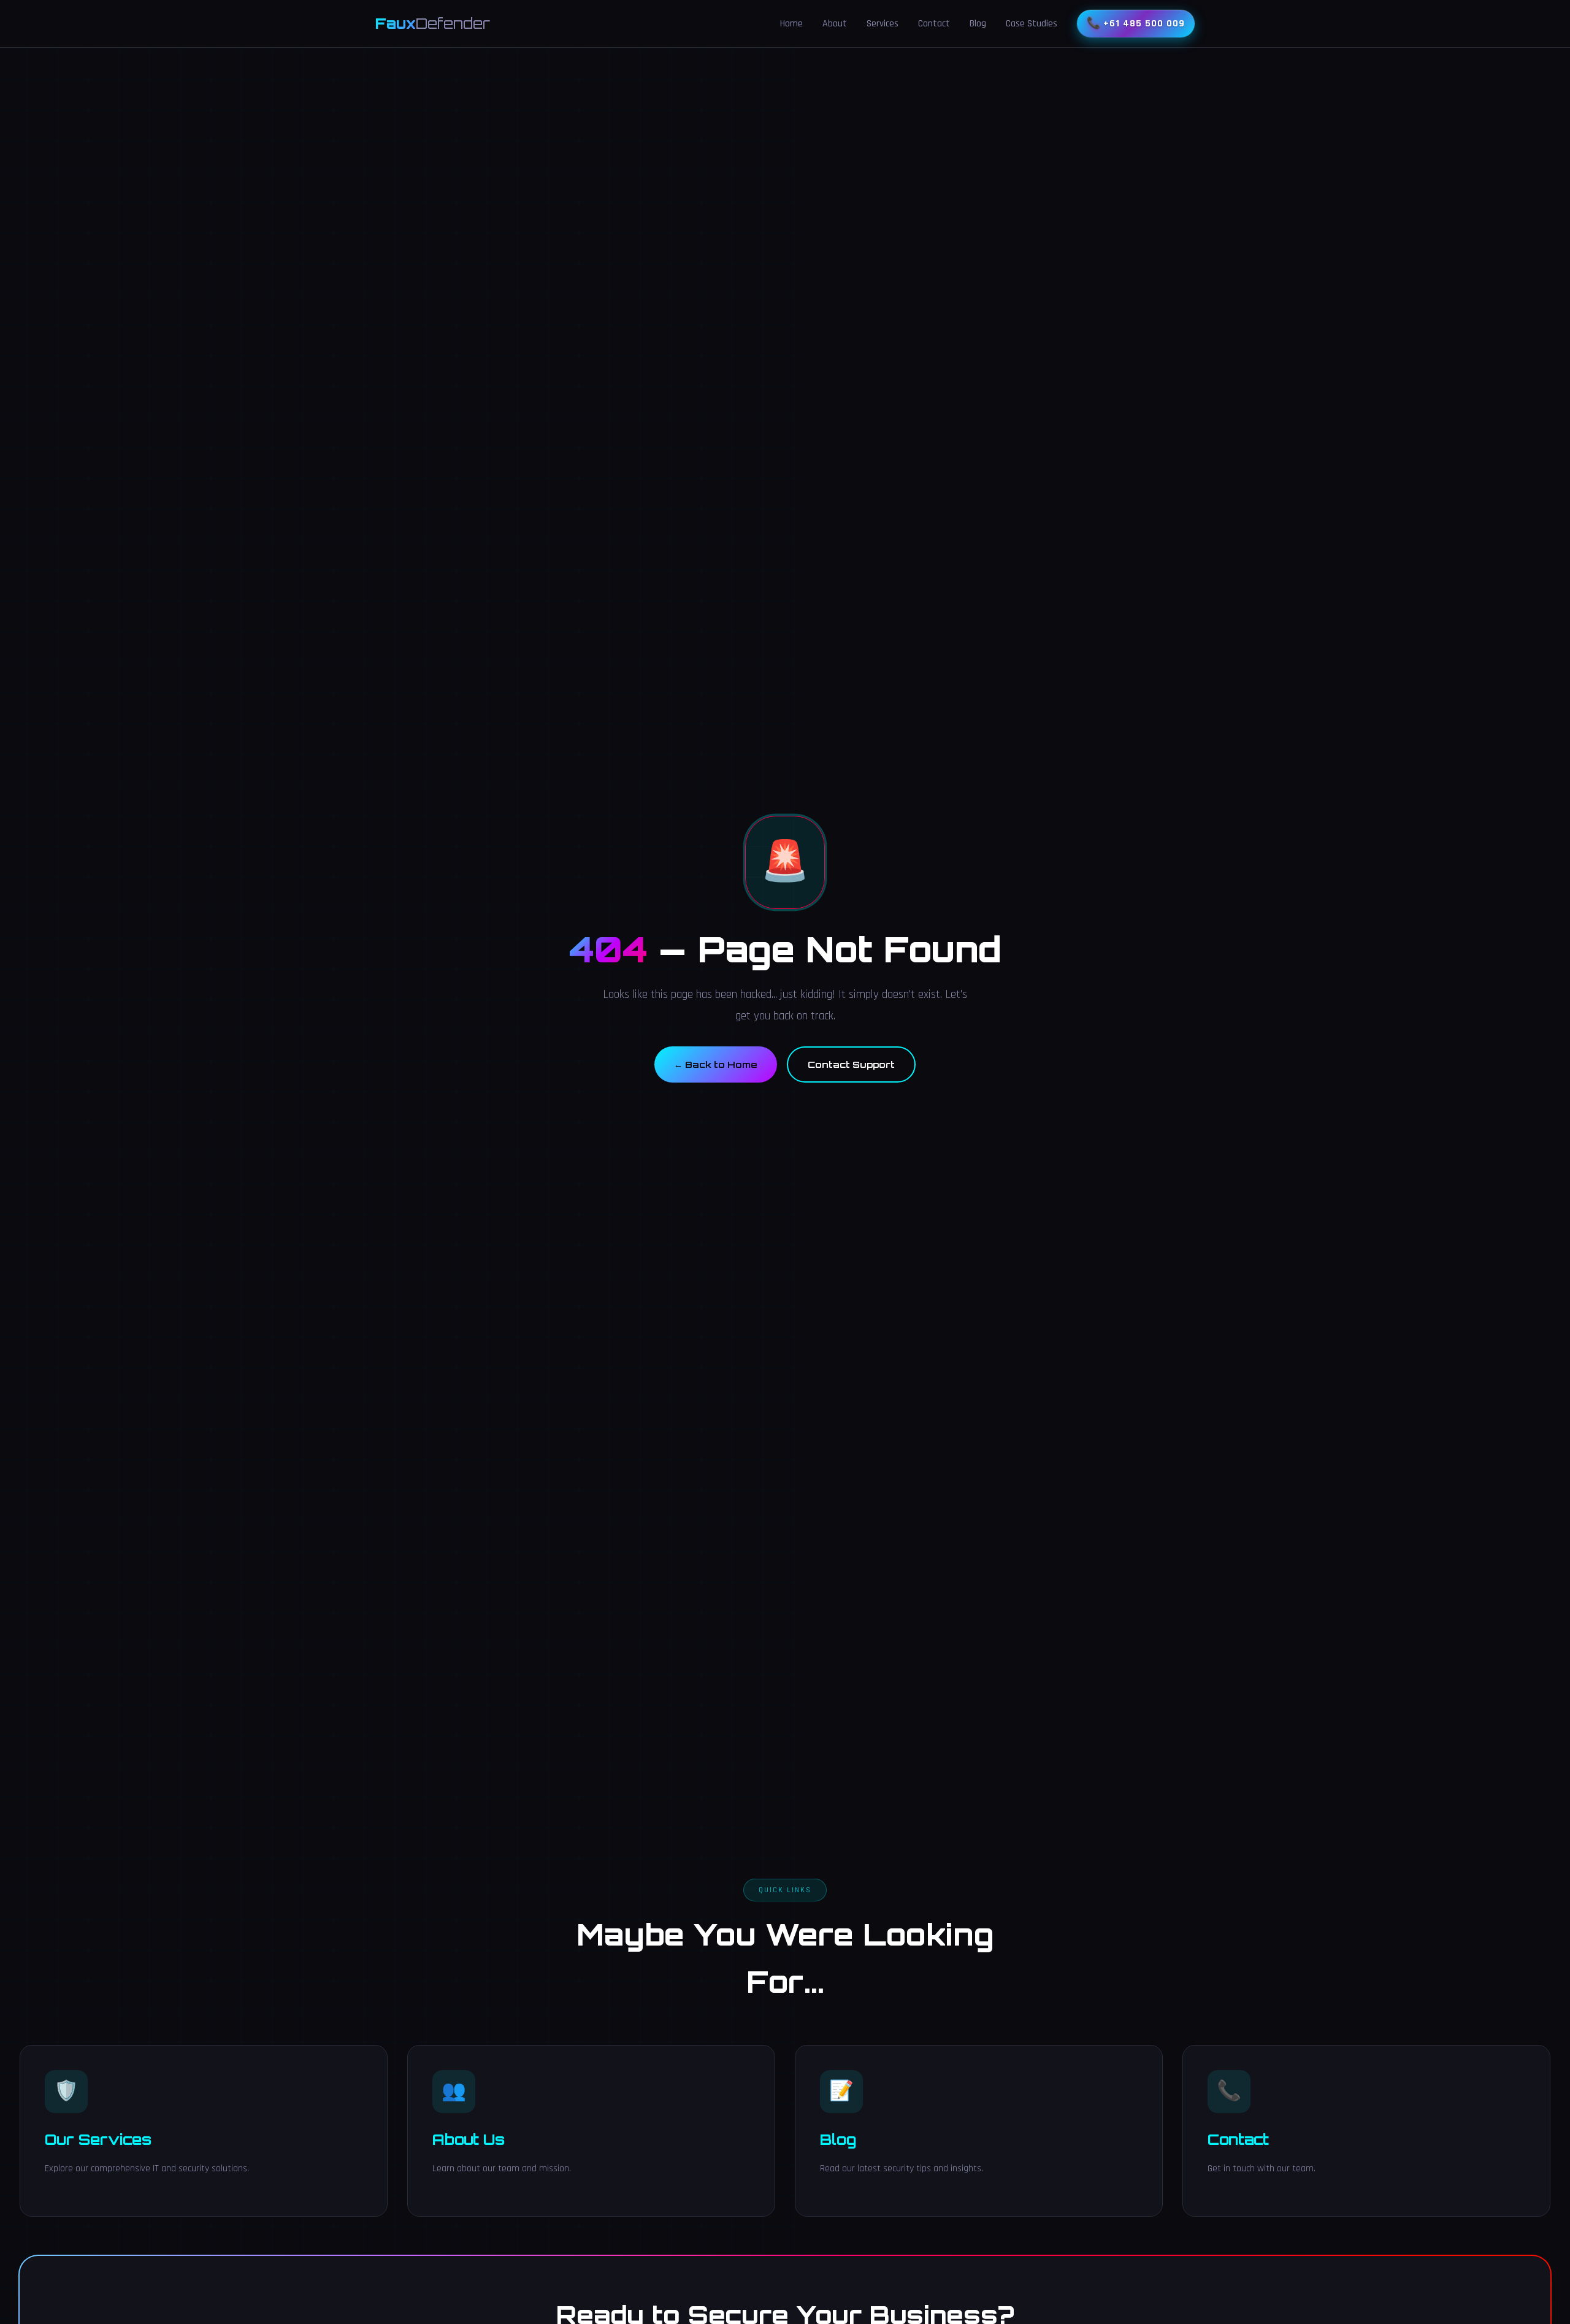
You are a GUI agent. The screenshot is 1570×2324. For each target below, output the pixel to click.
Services (883, 24)
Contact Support (851, 1064)
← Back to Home (716, 1064)
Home (791, 24)
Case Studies (1032, 24)
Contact (934, 24)
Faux (433, 23)
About (835, 24)
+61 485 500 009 (1144, 24)
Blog (978, 24)
